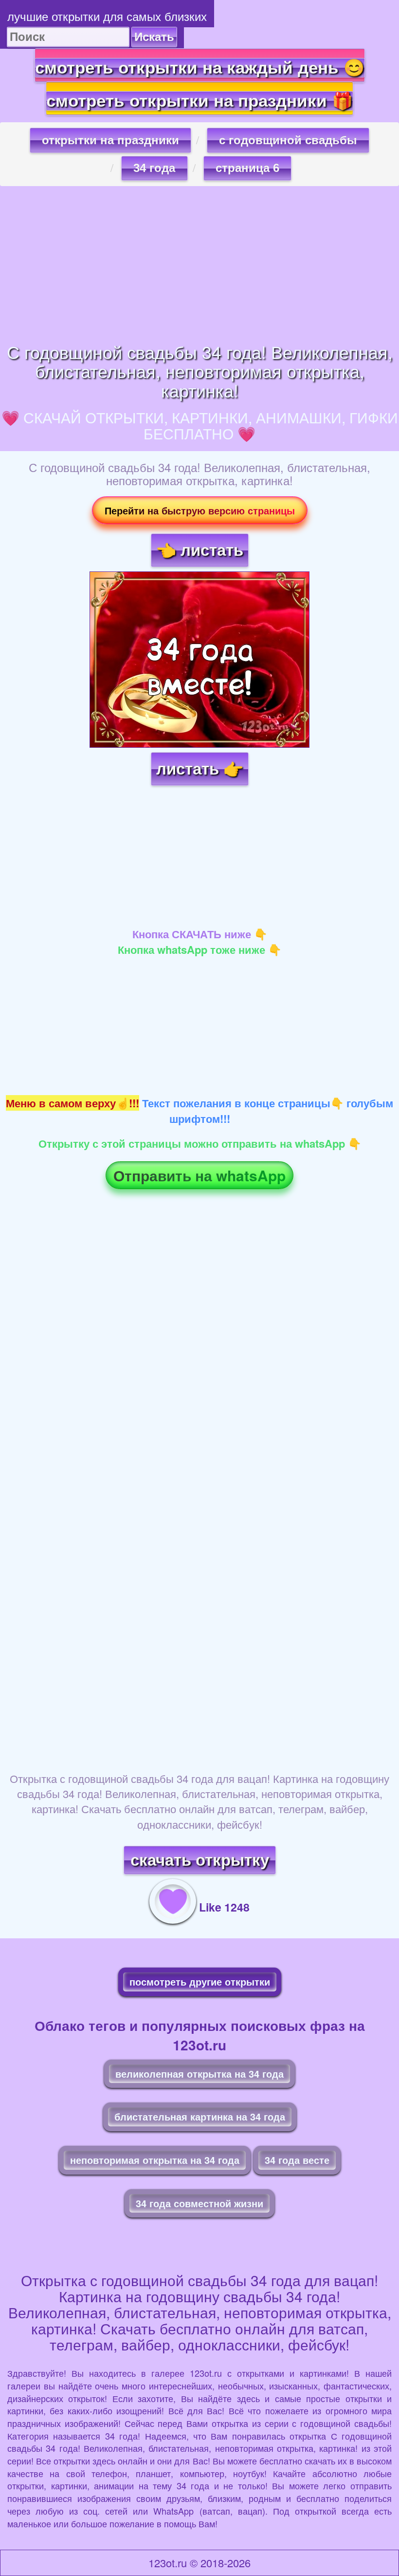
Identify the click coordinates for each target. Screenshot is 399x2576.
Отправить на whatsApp (199, 1175)
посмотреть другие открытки (200, 1981)
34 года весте (297, 2160)
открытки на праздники (110, 140)
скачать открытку (200, 1860)
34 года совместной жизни (199, 2203)
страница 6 (247, 168)
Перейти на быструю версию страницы (200, 510)
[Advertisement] (199, 264)
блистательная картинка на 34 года (200, 2116)
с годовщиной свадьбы (288, 140)
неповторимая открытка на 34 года (155, 2160)
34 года (154, 168)
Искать (154, 37)
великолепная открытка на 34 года (199, 2074)
